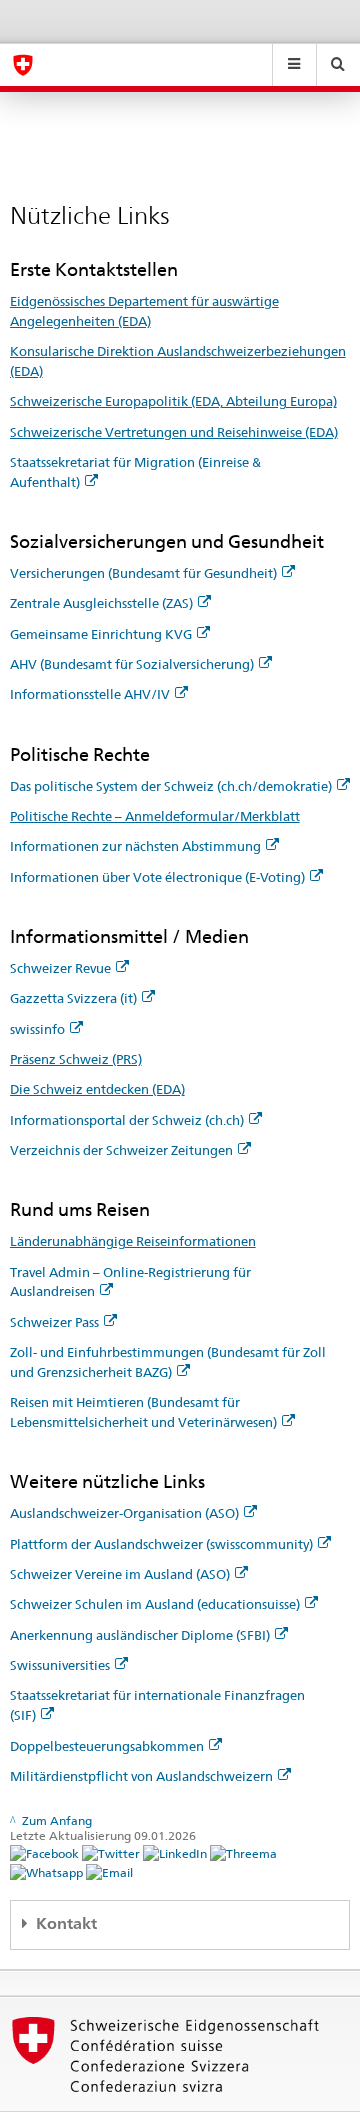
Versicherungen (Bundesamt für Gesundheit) (143, 573)
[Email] (109, 1871)
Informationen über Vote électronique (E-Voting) (157, 877)
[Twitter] (112, 1852)
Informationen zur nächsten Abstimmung (135, 846)
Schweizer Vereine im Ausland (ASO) (120, 1574)
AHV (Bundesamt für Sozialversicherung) (132, 664)
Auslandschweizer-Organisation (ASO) (124, 1513)
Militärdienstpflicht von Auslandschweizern (141, 1776)
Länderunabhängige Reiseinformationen (133, 1241)
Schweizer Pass (54, 1322)
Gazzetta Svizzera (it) (73, 998)
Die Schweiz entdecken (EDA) (97, 1089)
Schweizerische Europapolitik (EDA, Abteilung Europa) (173, 401)
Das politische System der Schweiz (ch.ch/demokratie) (171, 786)
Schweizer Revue (60, 968)
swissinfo (37, 1029)
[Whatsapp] (48, 1871)
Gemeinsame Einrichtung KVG (101, 634)
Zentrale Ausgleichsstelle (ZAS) (101, 603)
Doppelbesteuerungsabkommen (107, 1746)
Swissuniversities (60, 1665)
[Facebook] (46, 1852)
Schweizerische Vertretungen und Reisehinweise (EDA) (174, 432)
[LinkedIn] (176, 1852)
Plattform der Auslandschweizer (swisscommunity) (161, 1544)
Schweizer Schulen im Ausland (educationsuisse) (155, 1604)
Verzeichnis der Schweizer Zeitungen (121, 1150)
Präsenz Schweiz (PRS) (76, 1059)
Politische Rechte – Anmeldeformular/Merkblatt (155, 816)
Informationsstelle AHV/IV (90, 694)
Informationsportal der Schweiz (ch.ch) (127, 1120)
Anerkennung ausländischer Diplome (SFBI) (140, 1635)
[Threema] (243, 1852)
